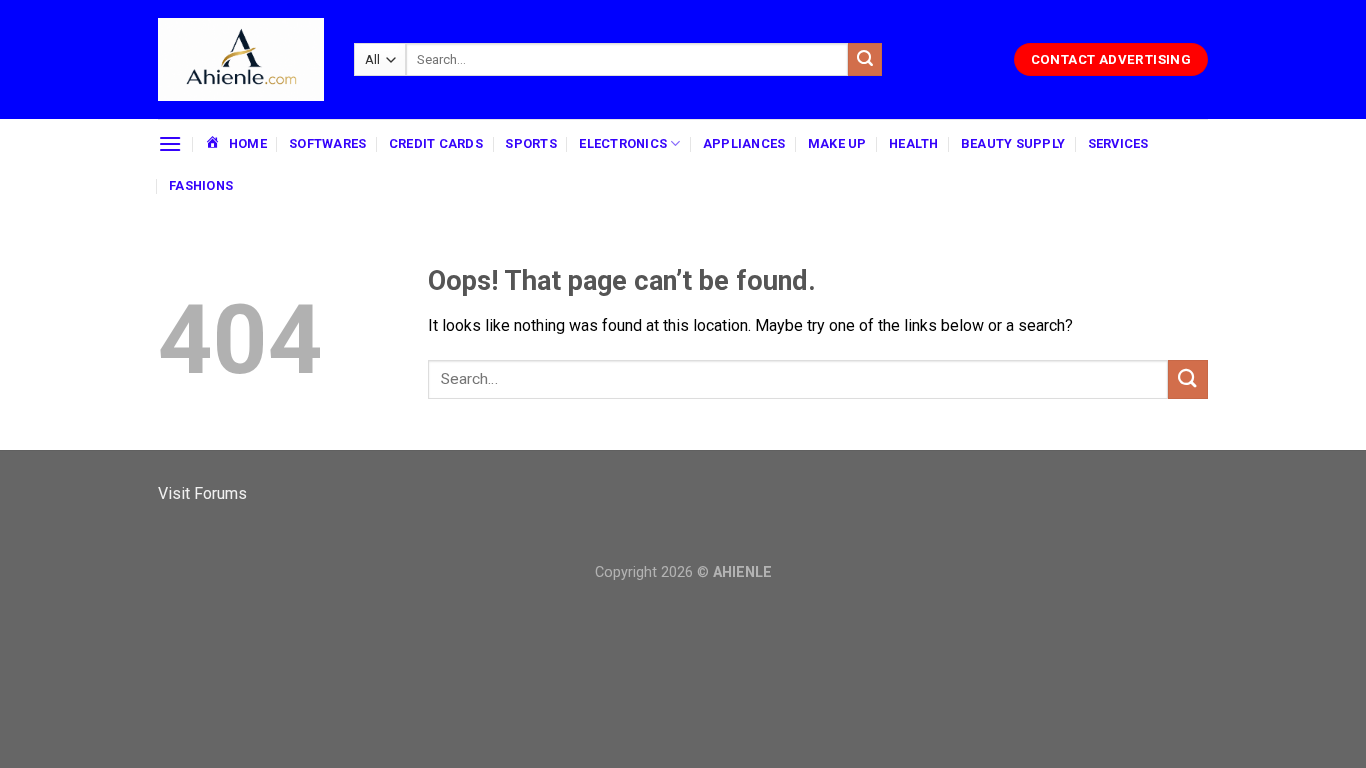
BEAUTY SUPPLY (1013, 143)
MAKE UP (837, 143)
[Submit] (865, 60)
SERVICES (1118, 143)
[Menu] (170, 143)
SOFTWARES (327, 143)
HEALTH (914, 143)
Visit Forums (202, 493)
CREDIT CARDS (436, 143)
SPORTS (531, 143)
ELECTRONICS (623, 143)
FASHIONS (201, 185)
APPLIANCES (744, 143)
